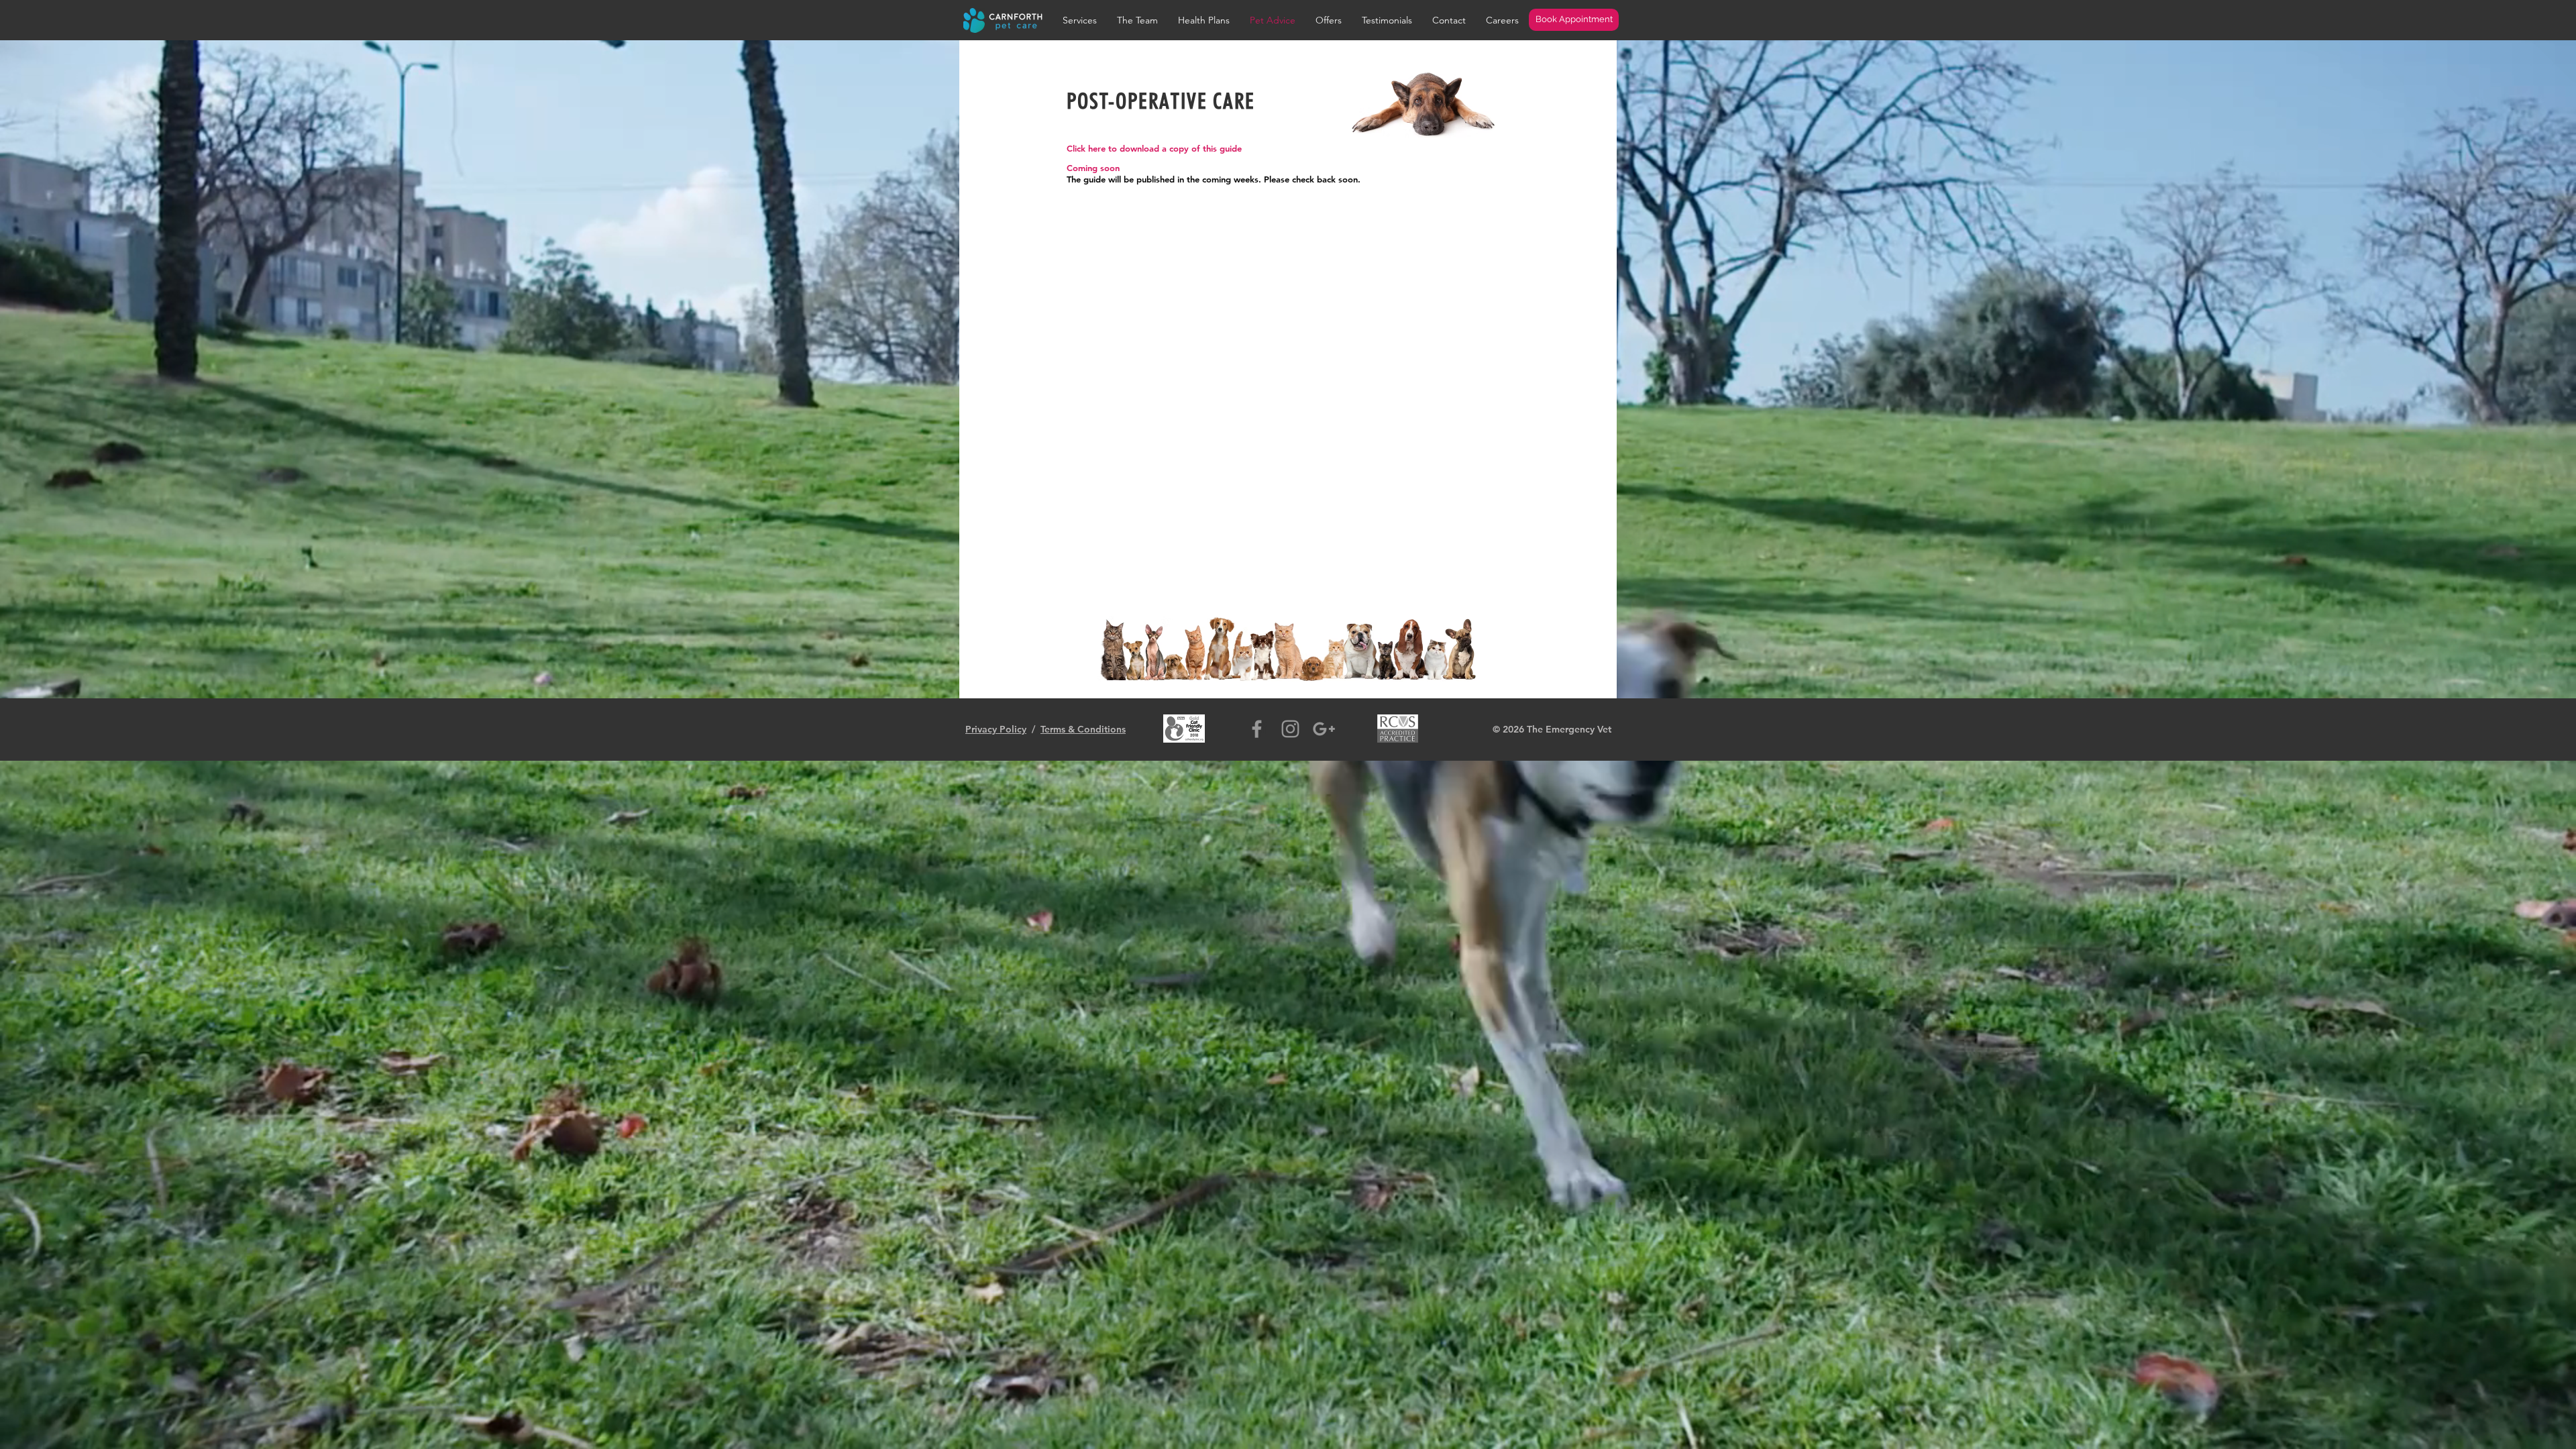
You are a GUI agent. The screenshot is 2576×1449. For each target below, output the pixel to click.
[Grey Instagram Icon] (1290, 729)
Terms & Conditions (1083, 729)
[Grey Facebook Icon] (1257, 729)
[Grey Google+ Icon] (1324, 729)
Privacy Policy (996, 729)
